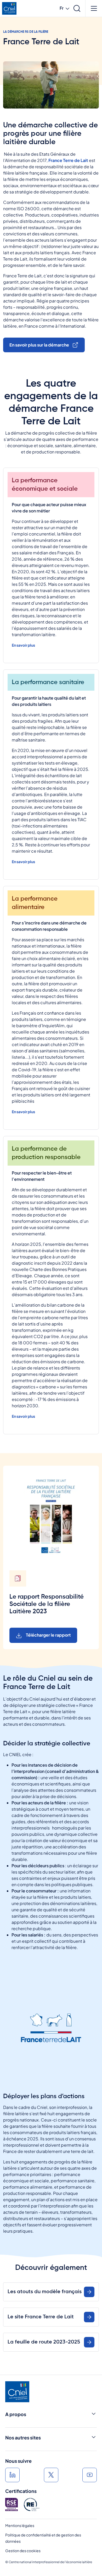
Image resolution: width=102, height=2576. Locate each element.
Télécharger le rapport (48, 1635)
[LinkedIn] (12, 2475)
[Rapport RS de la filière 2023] (51, 1516)
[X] (51, 2475)
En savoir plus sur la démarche (39, 345)
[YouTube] (90, 2475)
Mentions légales (20, 2525)
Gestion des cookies (23, 2551)
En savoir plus (23, 645)
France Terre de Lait (68, 160)
